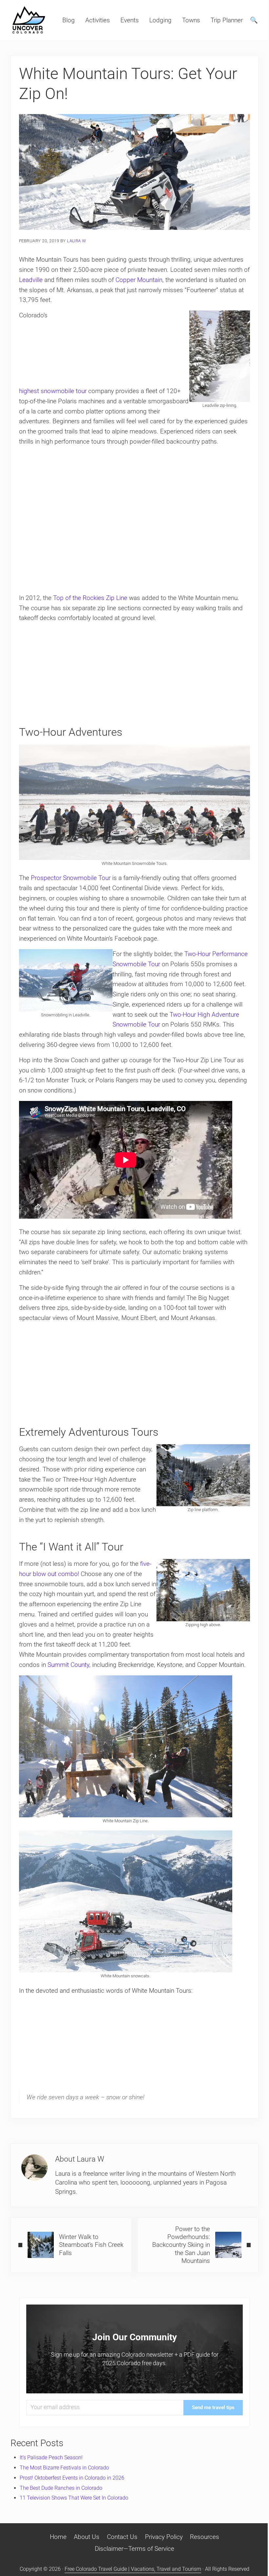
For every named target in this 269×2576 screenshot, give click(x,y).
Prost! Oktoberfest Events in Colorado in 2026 (72, 2478)
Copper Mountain (139, 280)
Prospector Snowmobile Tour (71, 878)
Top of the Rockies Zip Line (90, 598)
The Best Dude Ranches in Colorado (61, 2488)
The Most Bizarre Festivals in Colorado (64, 2468)
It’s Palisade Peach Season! (51, 2457)
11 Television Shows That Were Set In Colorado (74, 2498)
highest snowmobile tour (53, 391)
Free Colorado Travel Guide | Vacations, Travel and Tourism (133, 2569)
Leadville (31, 280)
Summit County (68, 1665)
